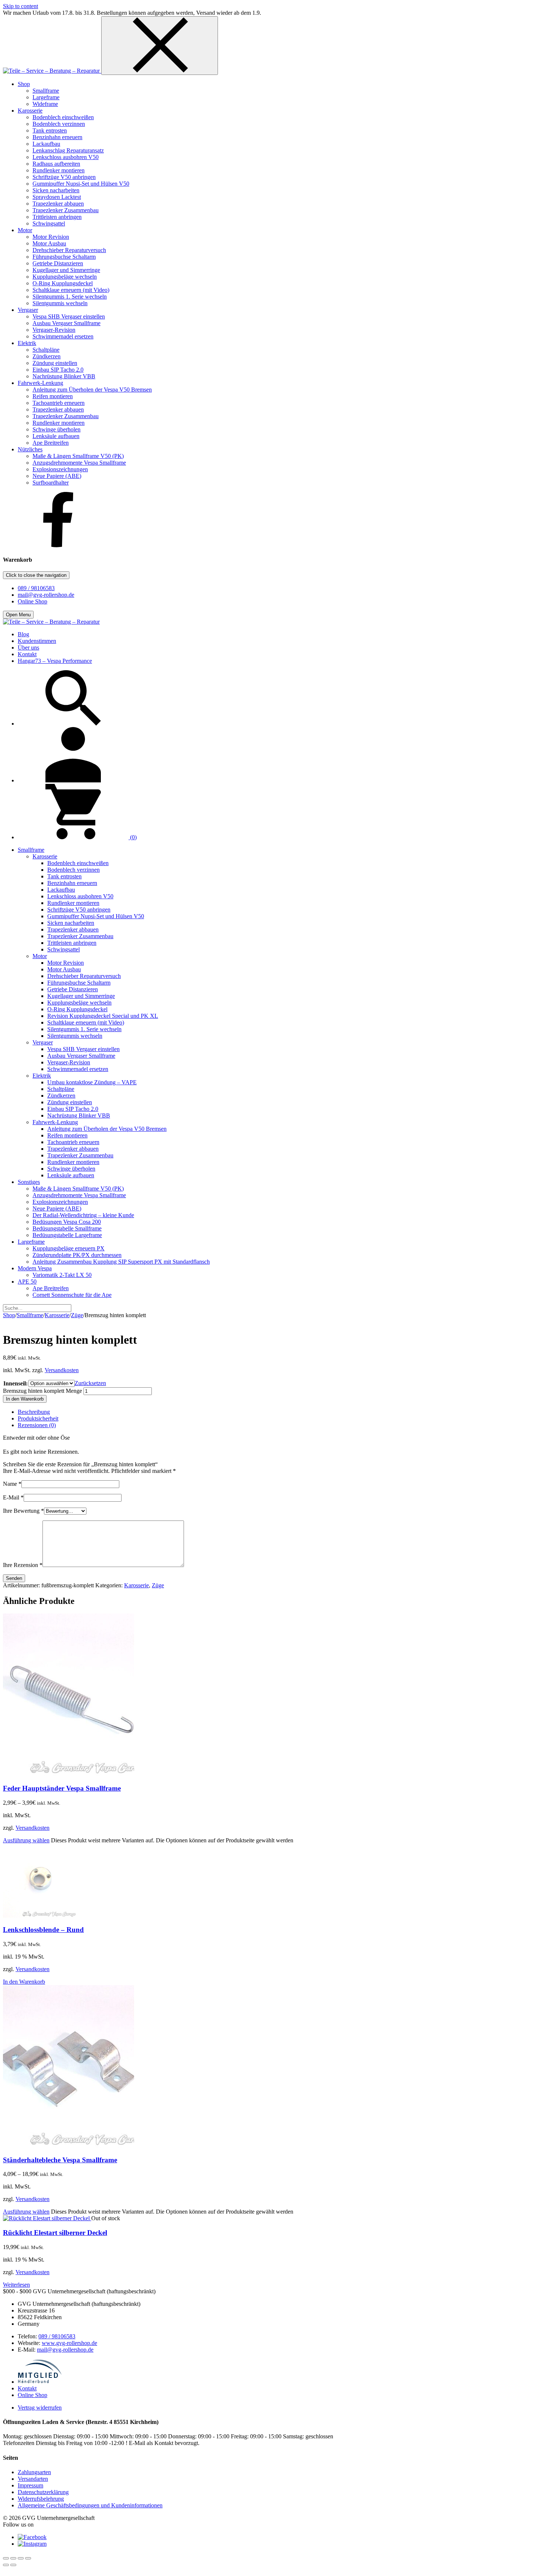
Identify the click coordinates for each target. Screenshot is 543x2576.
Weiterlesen (16, 2285)
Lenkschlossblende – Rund (43, 1930)
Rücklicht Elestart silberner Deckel (55, 2233)
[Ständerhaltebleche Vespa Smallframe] (69, 2145)
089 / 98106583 (36, 588)
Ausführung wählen (26, 1840)
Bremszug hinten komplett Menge (42, 1391)
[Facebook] (58, 545)
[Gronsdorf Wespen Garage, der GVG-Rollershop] (52, 71)
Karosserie (57, 1315)
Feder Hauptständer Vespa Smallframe (62, 1788)
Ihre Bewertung (23, 1511)
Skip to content (21, 6)
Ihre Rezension (23, 1565)
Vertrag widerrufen (40, 2408)
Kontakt (27, 2388)
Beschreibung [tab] (34, 1412)
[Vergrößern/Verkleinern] (6, 2558)
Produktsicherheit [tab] (38, 1418)
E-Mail (13, 1497)
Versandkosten (62, 1370)
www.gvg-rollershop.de (69, 2343)
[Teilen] (21, 2558)
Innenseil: (16, 1383)
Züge (77, 1315)
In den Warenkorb (25, 1399)
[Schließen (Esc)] (28, 2558)
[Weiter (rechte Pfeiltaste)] (13, 2565)
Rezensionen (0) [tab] (37, 1425)
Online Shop (33, 601)
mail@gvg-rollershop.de (46, 595)
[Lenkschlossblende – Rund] (40, 1916)
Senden (14, 1578)
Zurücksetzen (90, 1383)
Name (12, 1484)
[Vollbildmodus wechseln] (13, 2558)
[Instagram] (32, 2544)
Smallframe (30, 1315)
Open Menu (18, 615)
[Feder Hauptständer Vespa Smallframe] (69, 1774)
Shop (9, 1315)
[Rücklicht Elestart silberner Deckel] (47, 2218)
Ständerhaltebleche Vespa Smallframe (60, 2160)
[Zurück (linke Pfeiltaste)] (6, 2565)
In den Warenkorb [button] (24, 1982)
